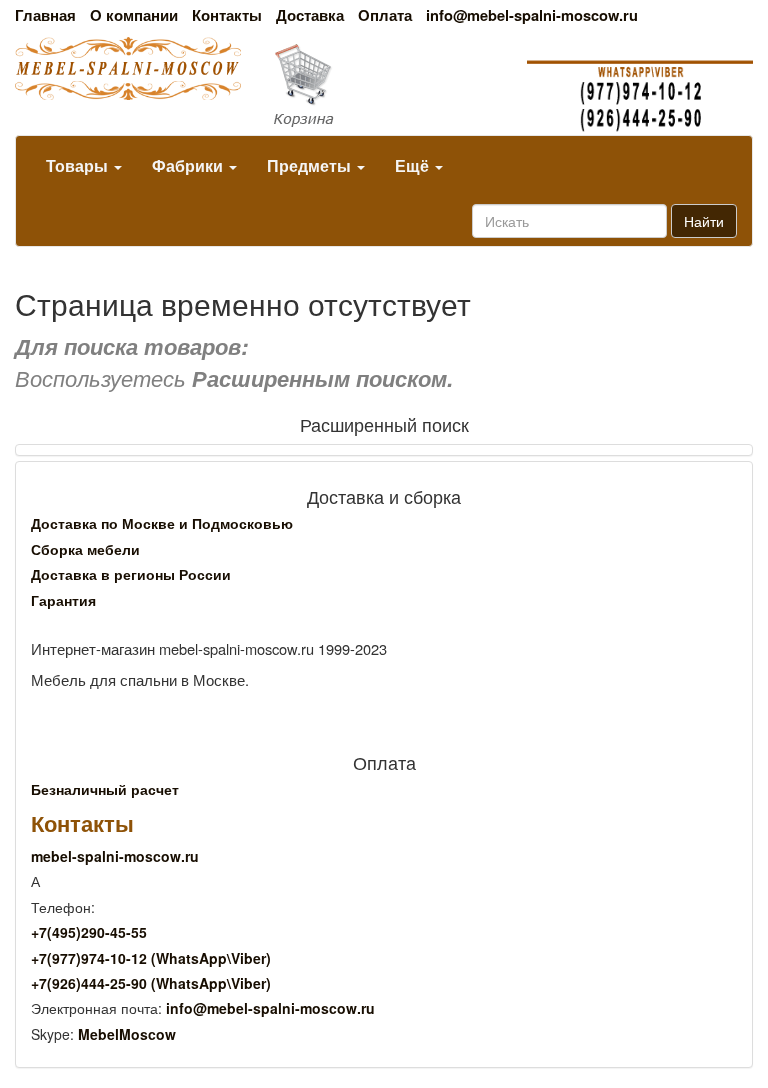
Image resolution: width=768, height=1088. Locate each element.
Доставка (310, 15)
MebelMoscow (127, 1034)
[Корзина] (384, 86)
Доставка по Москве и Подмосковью (162, 523)
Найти (704, 221)
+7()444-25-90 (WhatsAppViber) (151, 983)
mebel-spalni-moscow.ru (115, 856)
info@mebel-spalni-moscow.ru (532, 15)
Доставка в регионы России (131, 574)
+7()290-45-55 (89, 932)
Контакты (227, 15)
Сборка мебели (85, 549)
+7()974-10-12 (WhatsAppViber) (151, 958)
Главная (45, 15)
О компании (134, 15)
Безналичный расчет (105, 789)
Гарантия (63, 600)
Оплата (385, 15)
